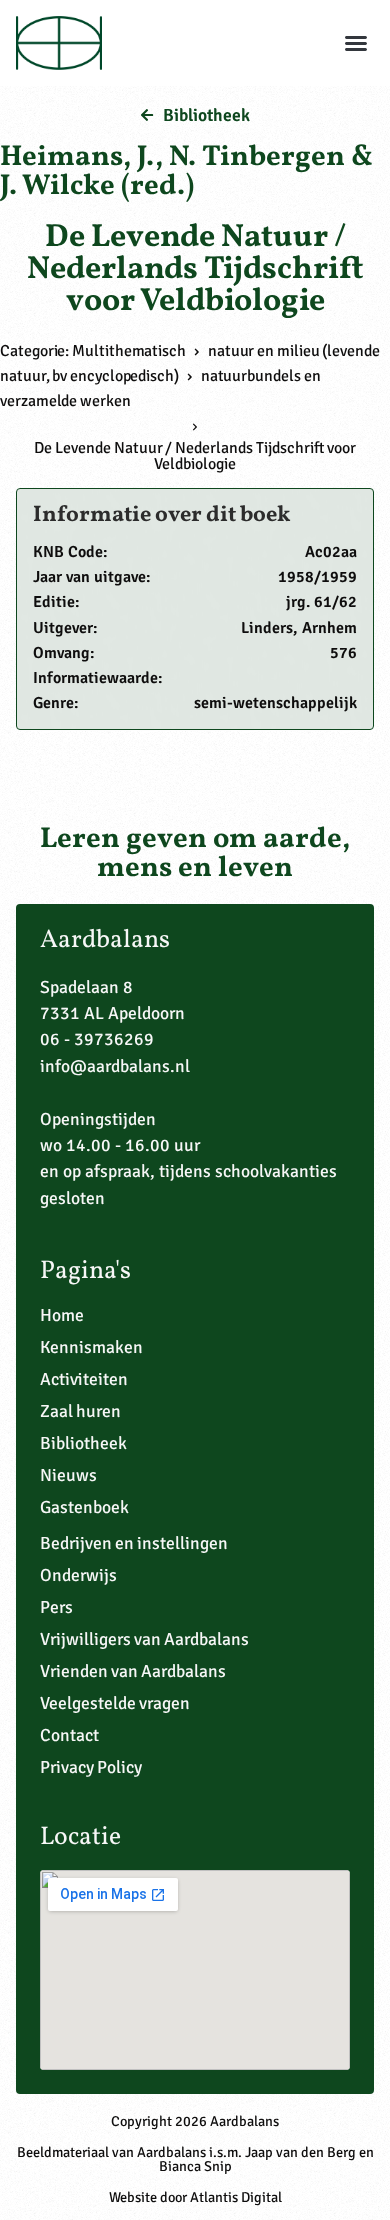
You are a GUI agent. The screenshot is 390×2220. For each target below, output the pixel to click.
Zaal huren (80, 1411)
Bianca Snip (195, 2166)
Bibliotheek (83, 1443)
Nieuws (68, 1475)
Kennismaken (91, 1347)
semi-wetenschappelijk (275, 703)
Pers (56, 1607)
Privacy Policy (91, 1767)
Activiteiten (84, 1379)
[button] (356, 43)
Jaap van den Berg (300, 2152)
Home (62, 1315)
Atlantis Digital (236, 2197)
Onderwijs (78, 1575)
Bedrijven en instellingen (134, 1543)
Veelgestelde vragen (115, 1703)
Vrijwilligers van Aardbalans (144, 1639)
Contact (69, 1735)
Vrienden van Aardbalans (133, 1671)
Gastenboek (84, 1507)
